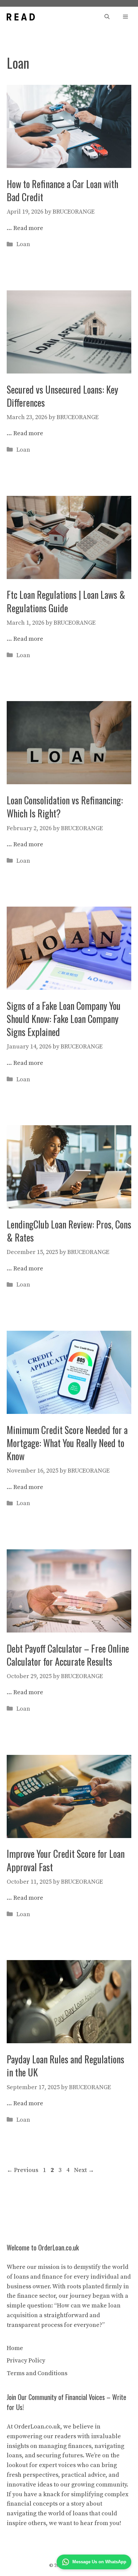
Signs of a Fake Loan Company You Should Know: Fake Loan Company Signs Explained (64, 1019)
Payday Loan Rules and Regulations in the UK (65, 2066)
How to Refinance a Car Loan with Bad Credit (62, 190)
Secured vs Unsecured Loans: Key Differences (62, 396)
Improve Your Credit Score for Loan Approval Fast (66, 1860)
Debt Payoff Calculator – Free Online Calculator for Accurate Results (68, 1655)
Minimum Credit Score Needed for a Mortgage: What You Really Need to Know (67, 1443)
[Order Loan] (21, 17)
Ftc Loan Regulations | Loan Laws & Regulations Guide (66, 601)
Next (84, 2170)
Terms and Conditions (37, 2373)
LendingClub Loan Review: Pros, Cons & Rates (69, 1231)
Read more (28, 228)
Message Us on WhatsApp (99, 2562)
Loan (23, 244)
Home (15, 2348)
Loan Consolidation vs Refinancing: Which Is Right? (65, 807)
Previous (22, 2170)
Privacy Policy (26, 2361)
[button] (107, 17)
